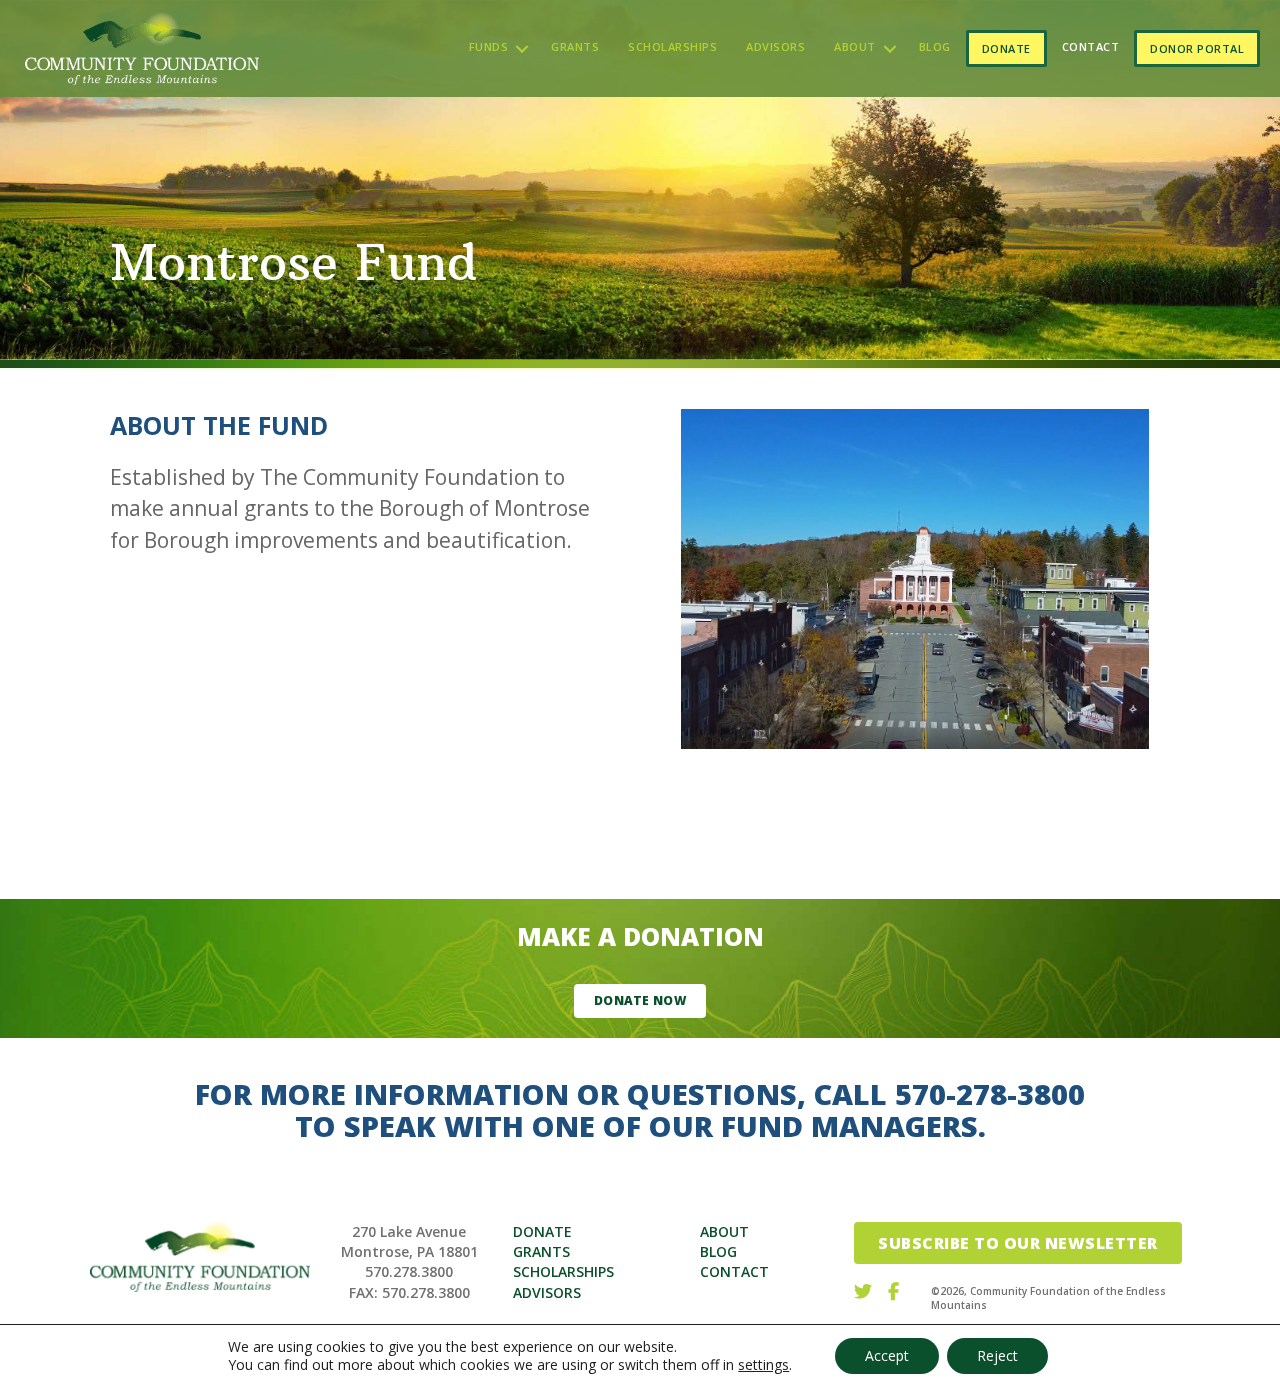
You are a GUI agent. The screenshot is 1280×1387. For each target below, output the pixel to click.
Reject (997, 1355)
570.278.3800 (409, 1271)
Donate (1006, 48)
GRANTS (541, 1251)
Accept (887, 1355)
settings (763, 1365)
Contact (1091, 46)
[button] (522, 48)
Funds (489, 46)
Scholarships (672, 46)
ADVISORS (547, 1292)
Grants (575, 46)
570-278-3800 (990, 1093)
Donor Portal (1197, 48)
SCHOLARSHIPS (563, 1271)
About (855, 46)
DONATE (542, 1231)
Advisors (775, 46)
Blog (935, 46)
